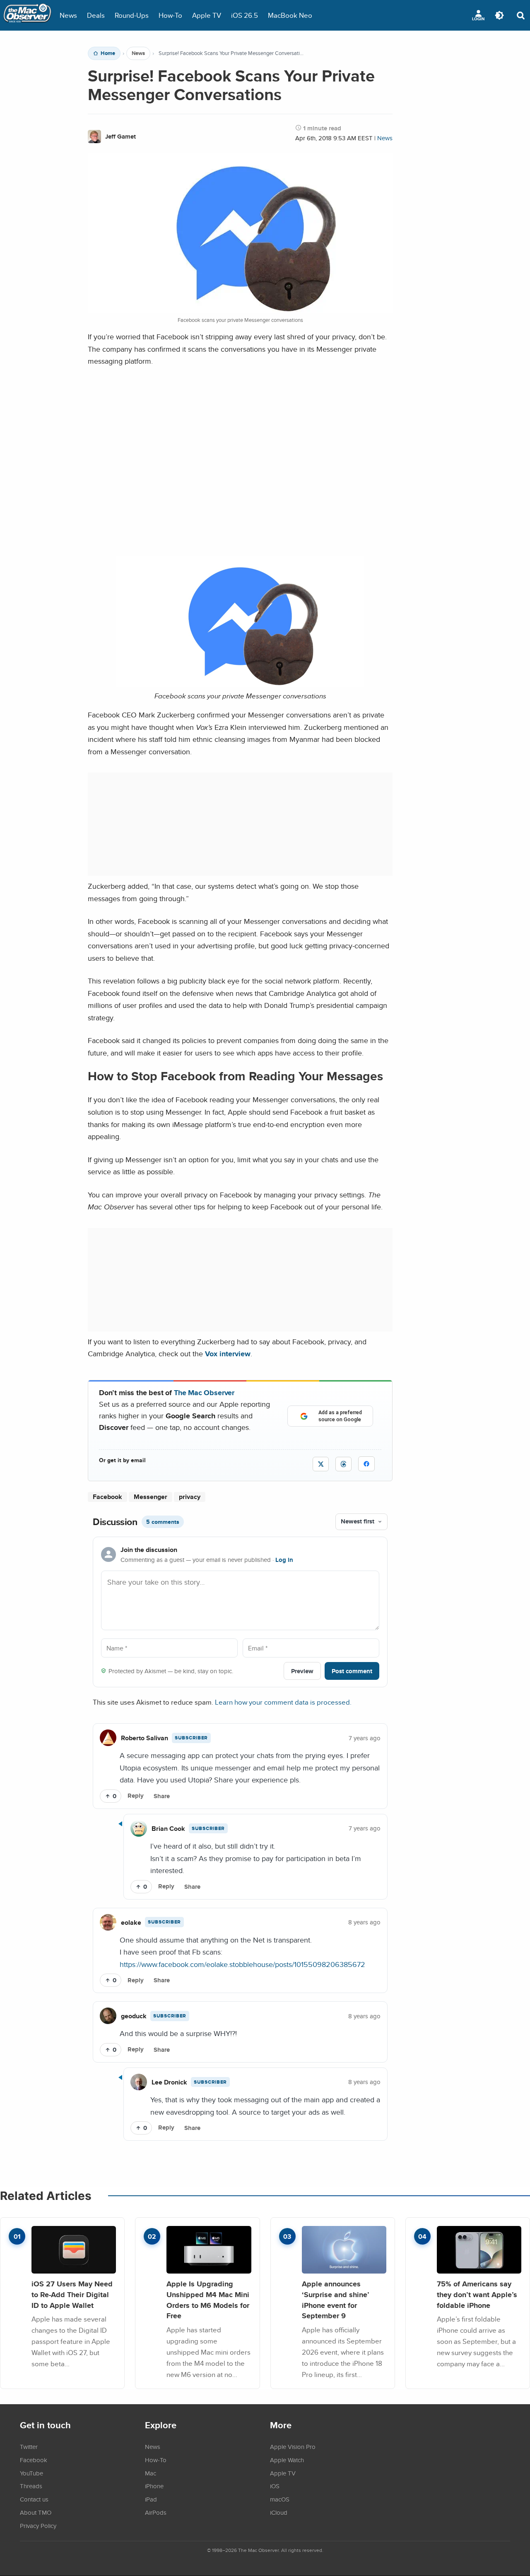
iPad (151, 2499)
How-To (170, 15)
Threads (31, 2486)
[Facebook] (366, 1464)
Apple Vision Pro (293, 2446)
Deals (96, 15)
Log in (284, 1560)
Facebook (107, 1497)
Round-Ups (132, 15)
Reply (136, 1796)
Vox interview (228, 1354)
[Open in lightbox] (240, 684)
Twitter (29, 2446)
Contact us (34, 2499)
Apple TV (207, 15)
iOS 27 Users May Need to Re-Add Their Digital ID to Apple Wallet (72, 2294)
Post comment (352, 1671)
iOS (275, 2486)
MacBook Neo (290, 15)
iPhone (154, 2486)
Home (108, 53)
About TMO (36, 2512)
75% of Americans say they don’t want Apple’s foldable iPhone (477, 2294)
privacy (190, 1497)
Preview (302, 1671)
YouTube (31, 2473)
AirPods (156, 2512)
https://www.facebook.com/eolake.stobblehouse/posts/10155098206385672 (242, 1964)
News (68, 15)
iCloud (279, 2512)
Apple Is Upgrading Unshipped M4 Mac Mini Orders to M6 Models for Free (208, 2300)
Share (162, 1796)
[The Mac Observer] (27, 15)
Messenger (151, 1497)
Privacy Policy (38, 2526)
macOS (280, 2499)
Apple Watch (287, 2460)
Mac (151, 2473)
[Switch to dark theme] (499, 15)
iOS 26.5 (245, 15)
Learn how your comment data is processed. (283, 1702)
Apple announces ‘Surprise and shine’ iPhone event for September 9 (336, 2300)
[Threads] (343, 1464)
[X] (321, 1464)
